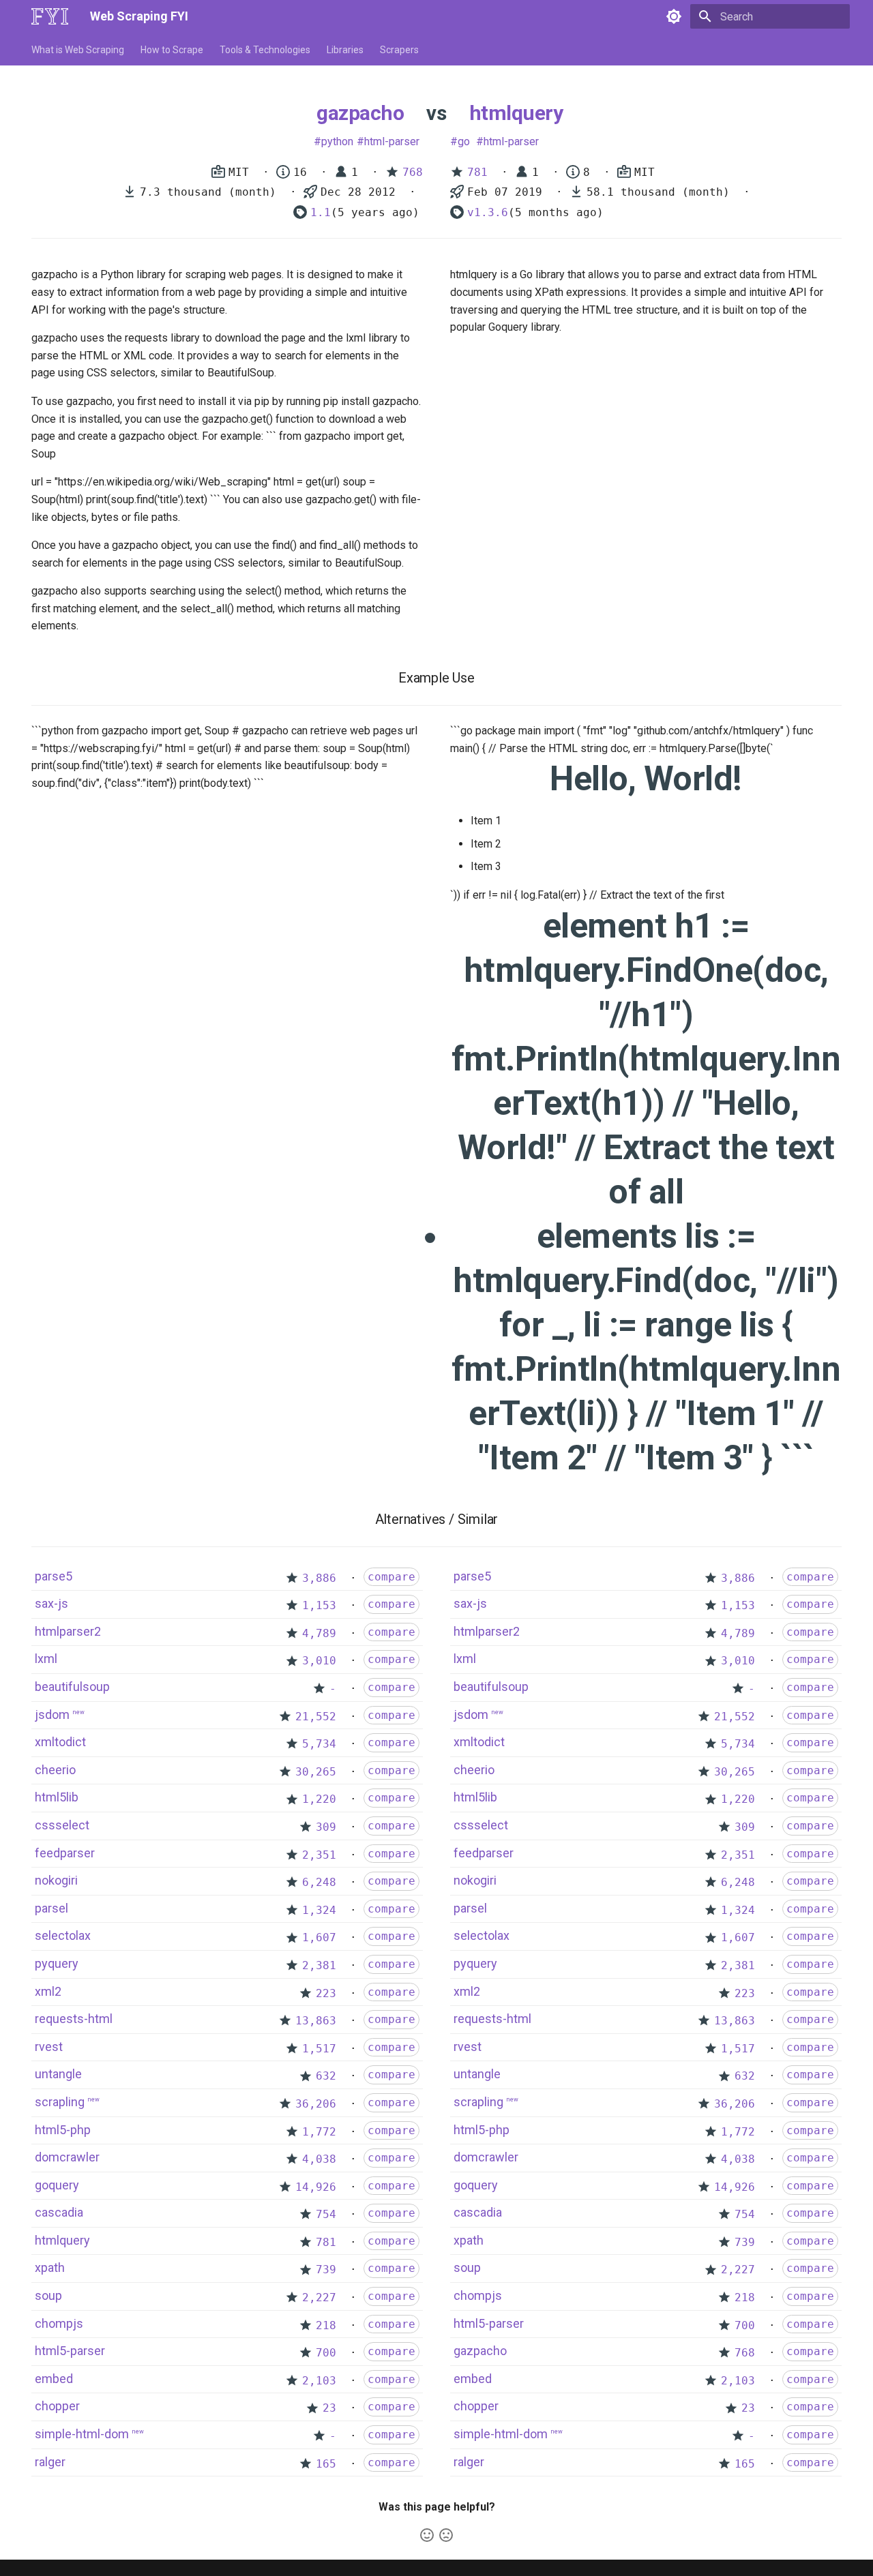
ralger (50, 2462)
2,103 (319, 2381)
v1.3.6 (488, 212)
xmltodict (60, 1742)
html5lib (57, 1797)
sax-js (51, 1603)
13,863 (316, 2021)
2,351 (319, 1855)
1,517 (319, 2049)
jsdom (52, 1714)
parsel (51, 1908)
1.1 (321, 212)
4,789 (319, 1633)
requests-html (74, 2019)
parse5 (54, 1576)
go (464, 141)
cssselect (62, 1825)
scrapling (60, 2102)
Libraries (345, 50)
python (337, 141)
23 (329, 2408)
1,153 (319, 1605)
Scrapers (399, 50)
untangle (58, 2074)
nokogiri (56, 1880)
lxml (46, 1659)
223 (326, 1993)
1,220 (319, 1799)
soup (48, 2295)
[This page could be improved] (446, 2535)
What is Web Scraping (78, 50)
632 (326, 2076)
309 (326, 1827)
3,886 (319, 1578)
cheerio (55, 1770)
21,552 (316, 1717)
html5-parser (70, 2351)
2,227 (319, 2297)
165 (326, 2464)
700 (326, 2353)
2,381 (319, 1965)
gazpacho (360, 113)
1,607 (319, 1937)
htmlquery (516, 113)
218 (326, 2325)
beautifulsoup (72, 1687)
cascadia (59, 2212)
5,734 (319, 1744)
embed (54, 2379)
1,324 (319, 1910)
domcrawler (67, 2157)
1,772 (319, 2132)
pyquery (57, 1963)
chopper (57, 2406)
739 (326, 2270)
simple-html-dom (82, 2434)
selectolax (63, 1935)
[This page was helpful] (427, 2535)
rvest (49, 2047)
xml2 (48, 1991)
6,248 (319, 1882)
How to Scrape (172, 50)
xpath (50, 2267)
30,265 (316, 1772)
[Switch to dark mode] (674, 16)
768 (413, 172)
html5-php (63, 2130)
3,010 (319, 1661)
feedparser (65, 1853)
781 (477, 172)
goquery (57, 2185)
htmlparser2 (68, 1631)
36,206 (316, 2104)
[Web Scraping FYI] (50, 16)
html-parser (392, 141)
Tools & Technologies (265, 50)
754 (326, 2214)
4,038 (319, 2159)
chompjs (59, 2323)
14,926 (316, 2187)
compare (391, 1577)
